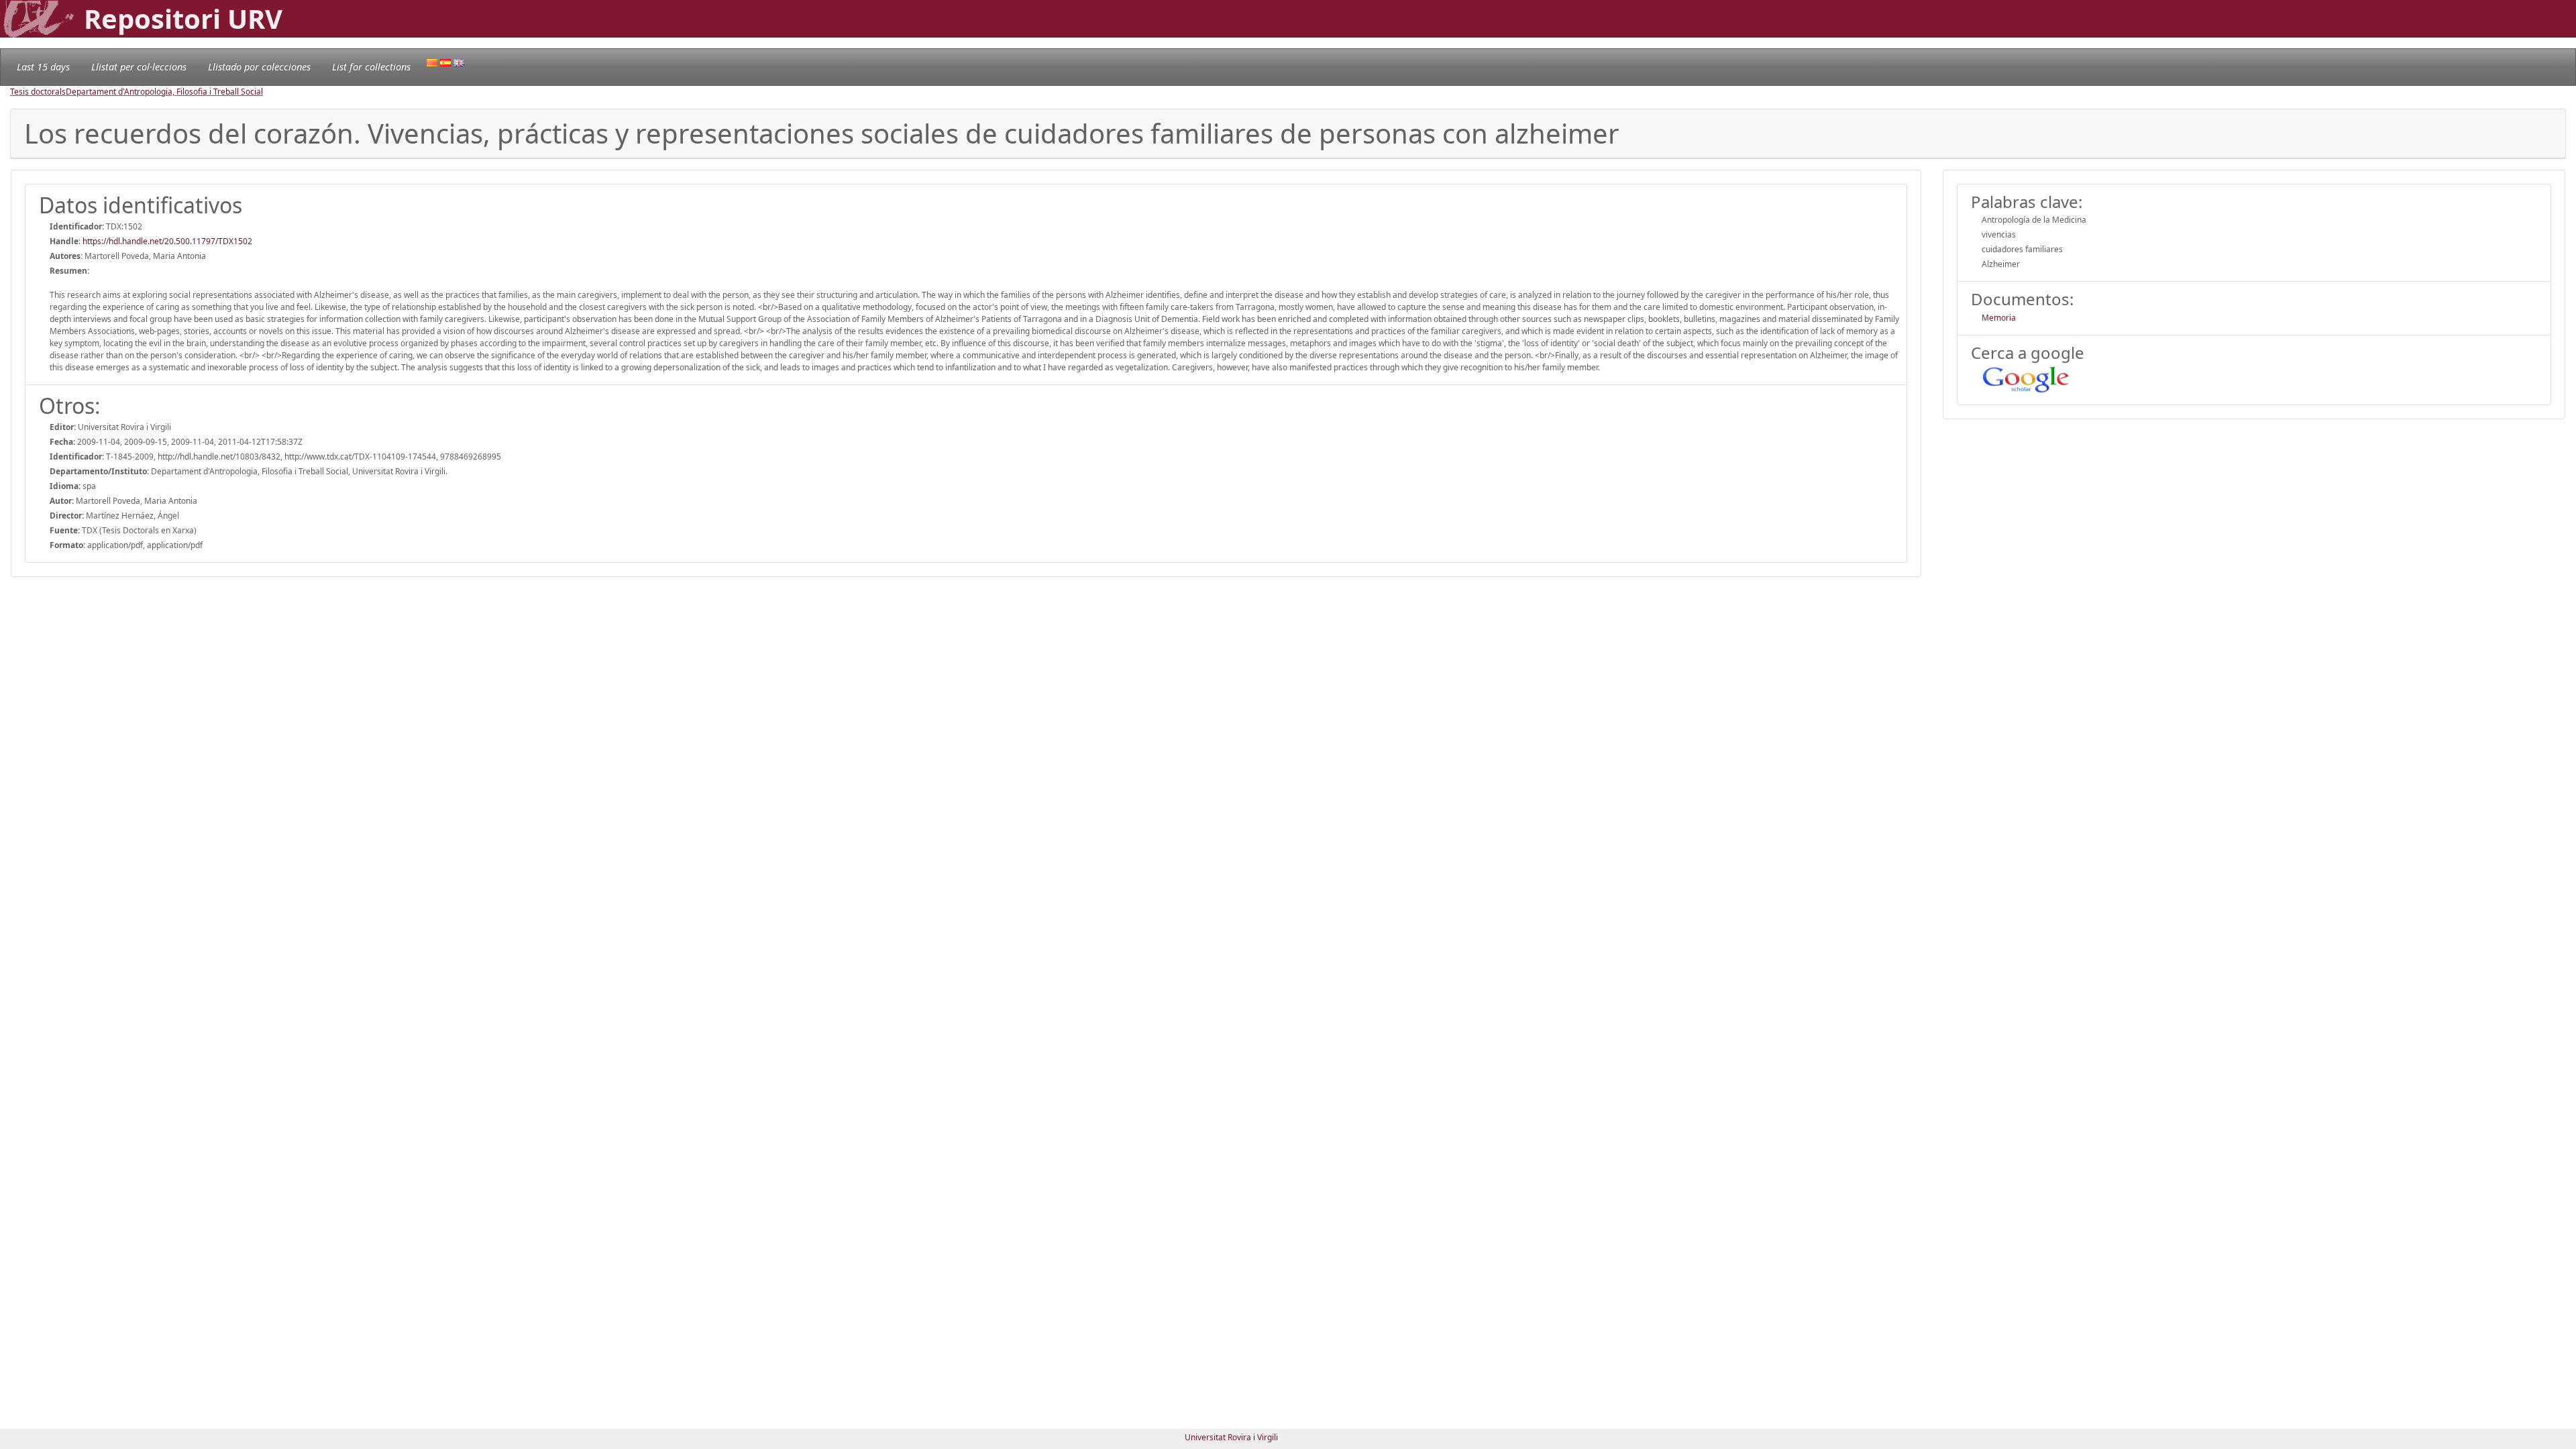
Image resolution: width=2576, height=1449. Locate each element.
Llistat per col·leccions (139, 67)
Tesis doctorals (38, 92)
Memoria (1999, 318)
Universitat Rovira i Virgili (1231, 1437)
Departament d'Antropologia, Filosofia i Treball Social (164, 92)
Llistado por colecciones (259, 67)
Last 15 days (43, 67)
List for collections (371, 67)
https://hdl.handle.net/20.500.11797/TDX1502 (167, 241)
